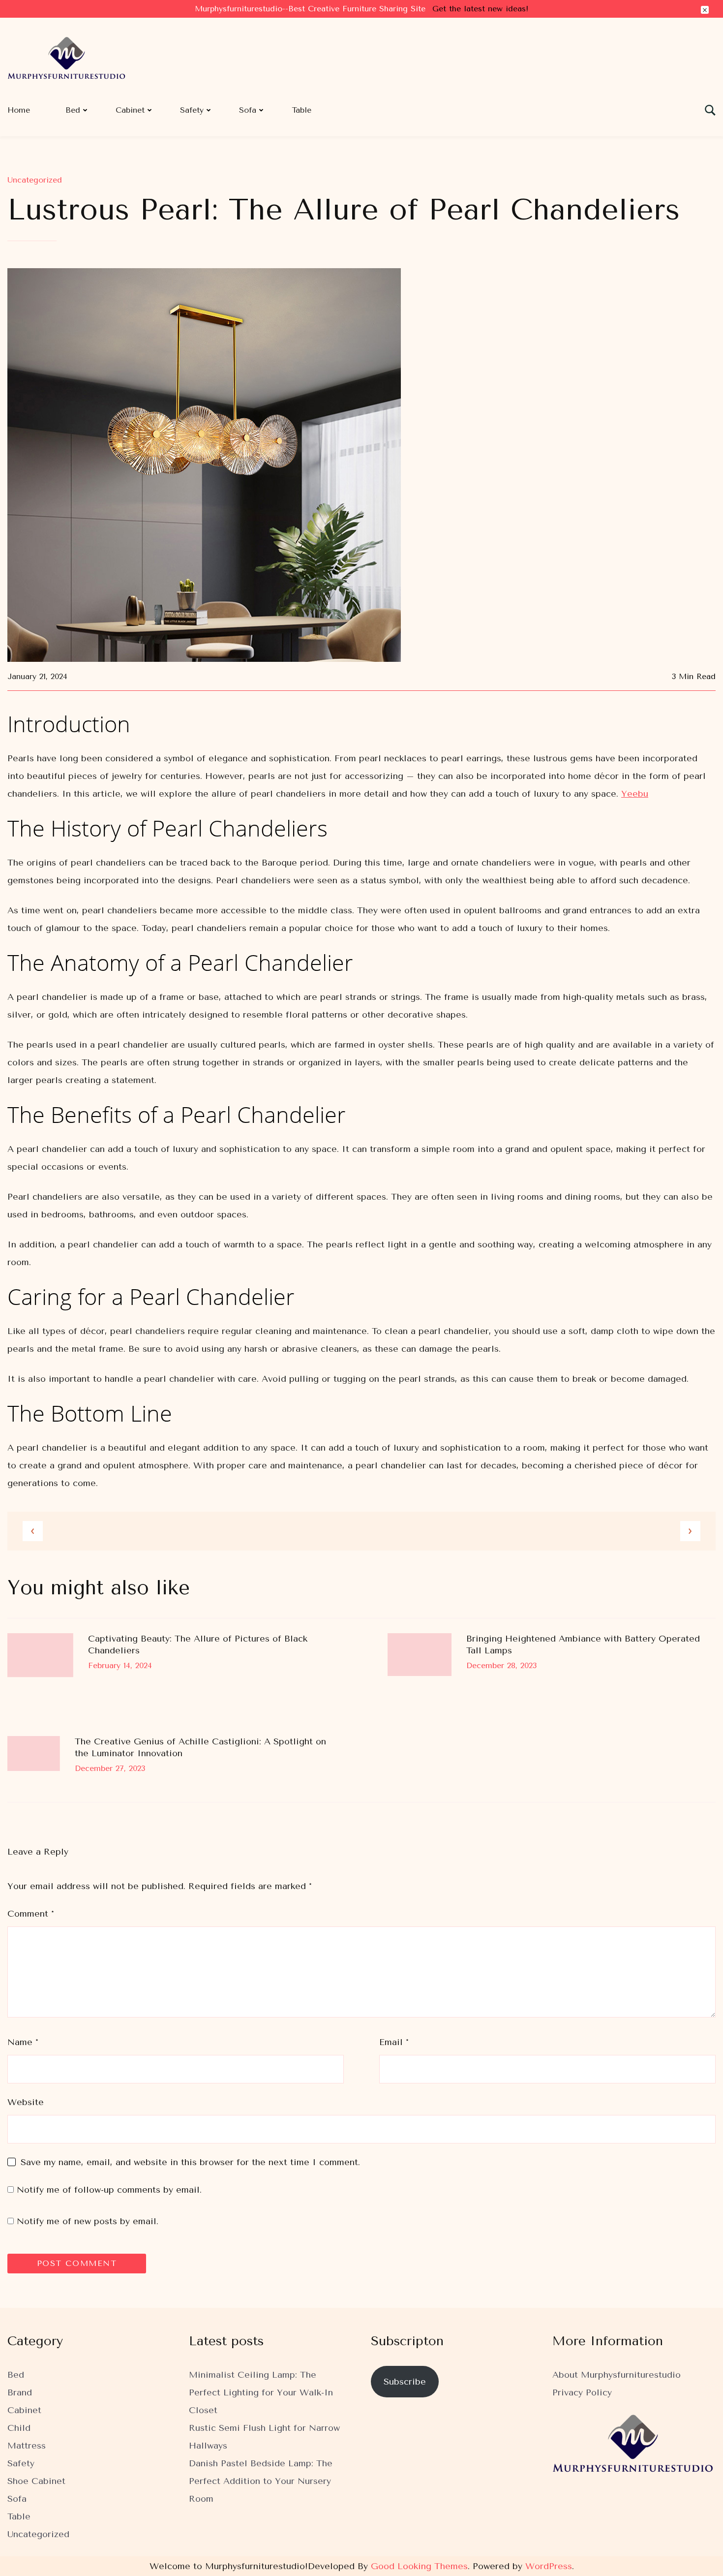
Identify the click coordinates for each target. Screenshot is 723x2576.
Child (19, 2428)
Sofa (248, 110)
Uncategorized (35, 180)
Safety (192, 110)
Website (26, 2102)
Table (301, 110)
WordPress (549, 2566)
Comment (31, 1914)
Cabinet (130, 110)
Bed (73, 110)
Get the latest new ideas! (480, 9)
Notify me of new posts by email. (88, 2221)
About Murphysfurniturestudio (617, 2375)
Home (19, 110)
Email (394, 2042)
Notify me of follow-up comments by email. (109, 2190)
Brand (20, 2392)
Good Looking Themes (419, 2566)
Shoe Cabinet (36, 2481)
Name (23, 2042)
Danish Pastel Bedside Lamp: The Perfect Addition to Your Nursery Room (261, 2481)
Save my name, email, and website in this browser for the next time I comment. (190, 2162)
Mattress (27, 2446)
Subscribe (405, 2382)
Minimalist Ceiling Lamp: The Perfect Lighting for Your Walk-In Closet (261, 2392)
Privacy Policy (582, 2392)
